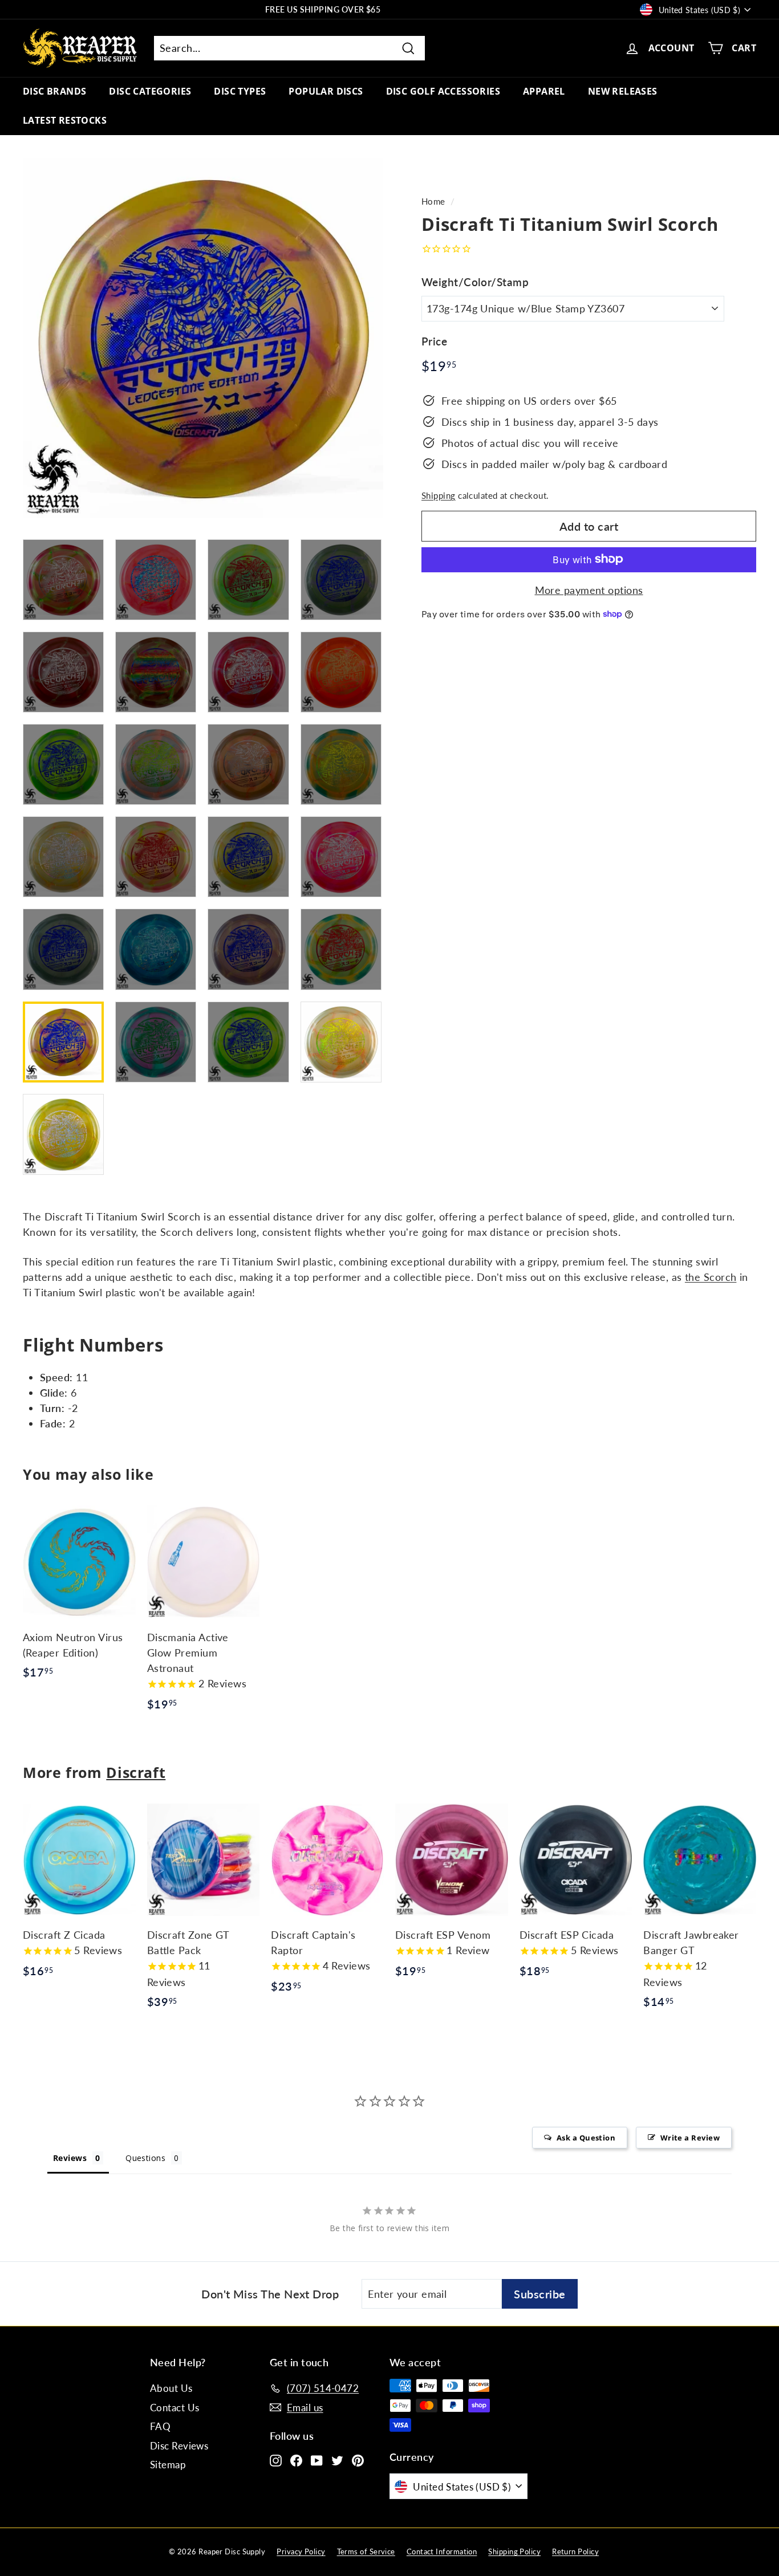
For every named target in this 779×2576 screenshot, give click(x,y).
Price (434, 341)
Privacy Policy (301, 2551)
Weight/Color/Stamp (475, 281)
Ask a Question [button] (586, 2138)
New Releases (623, 91)
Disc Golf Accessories (443, 91)
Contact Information (442, 2551)
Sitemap (168, 2465)
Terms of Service (366, 2551)
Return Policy (575, 2551)
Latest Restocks (65, 120)
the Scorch (711, 1277)
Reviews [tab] (70, 2158)
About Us (171, 2388)
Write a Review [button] (690, 2138)
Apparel (544, 91)
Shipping (439, 495)
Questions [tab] (145, 2158)
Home (433, 201)
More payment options (589, 589)
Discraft (136, 1772)
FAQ (160, 2426)
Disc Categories (150, 91)
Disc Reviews (179, 2446)
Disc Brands (54, 91)
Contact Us (175, 2408)
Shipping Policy (514, 2551)
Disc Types (240, 91)
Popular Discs (326, 91)
